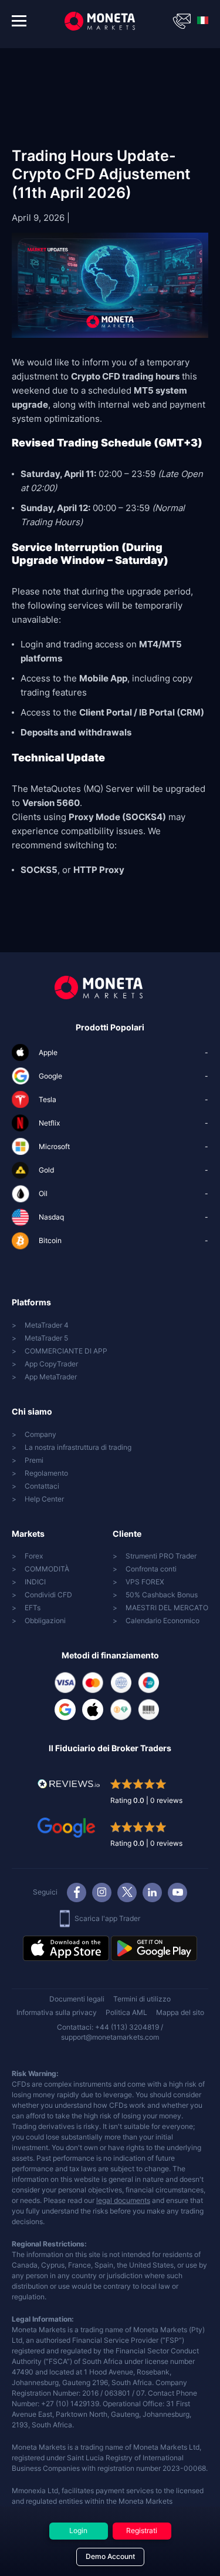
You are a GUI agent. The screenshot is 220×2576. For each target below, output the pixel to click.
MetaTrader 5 (46, 1338)
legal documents (123, 2200)
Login (78, 2530)
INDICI (35, 1582)
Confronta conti (151, 1569)
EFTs (33, 1608)
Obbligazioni (45, 1621)
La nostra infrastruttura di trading (78, 1447)
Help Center (44, 1499)
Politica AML (126, 2012)
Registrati (142, 2530)
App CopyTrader (51, 1364)
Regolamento (46, 1473)
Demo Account (110, 2556)
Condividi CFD (48, 1595)
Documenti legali (77, 1999)
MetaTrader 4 (47, 1325)
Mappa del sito (180, 2012)
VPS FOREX (145, 1582)
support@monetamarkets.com (110, 2037)
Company (40, 1434)
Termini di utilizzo (142, 1999)
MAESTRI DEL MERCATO (167, 1608)
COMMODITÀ (47, 1569)
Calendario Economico (163, 1621)
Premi (34, 1460)
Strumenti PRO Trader (161, 1556)
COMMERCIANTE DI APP (66, 1351)
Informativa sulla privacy (57, 2012)
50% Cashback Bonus (162, 1595)
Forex (34, 1556)
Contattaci (42, 1486)
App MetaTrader (51, 1377)
